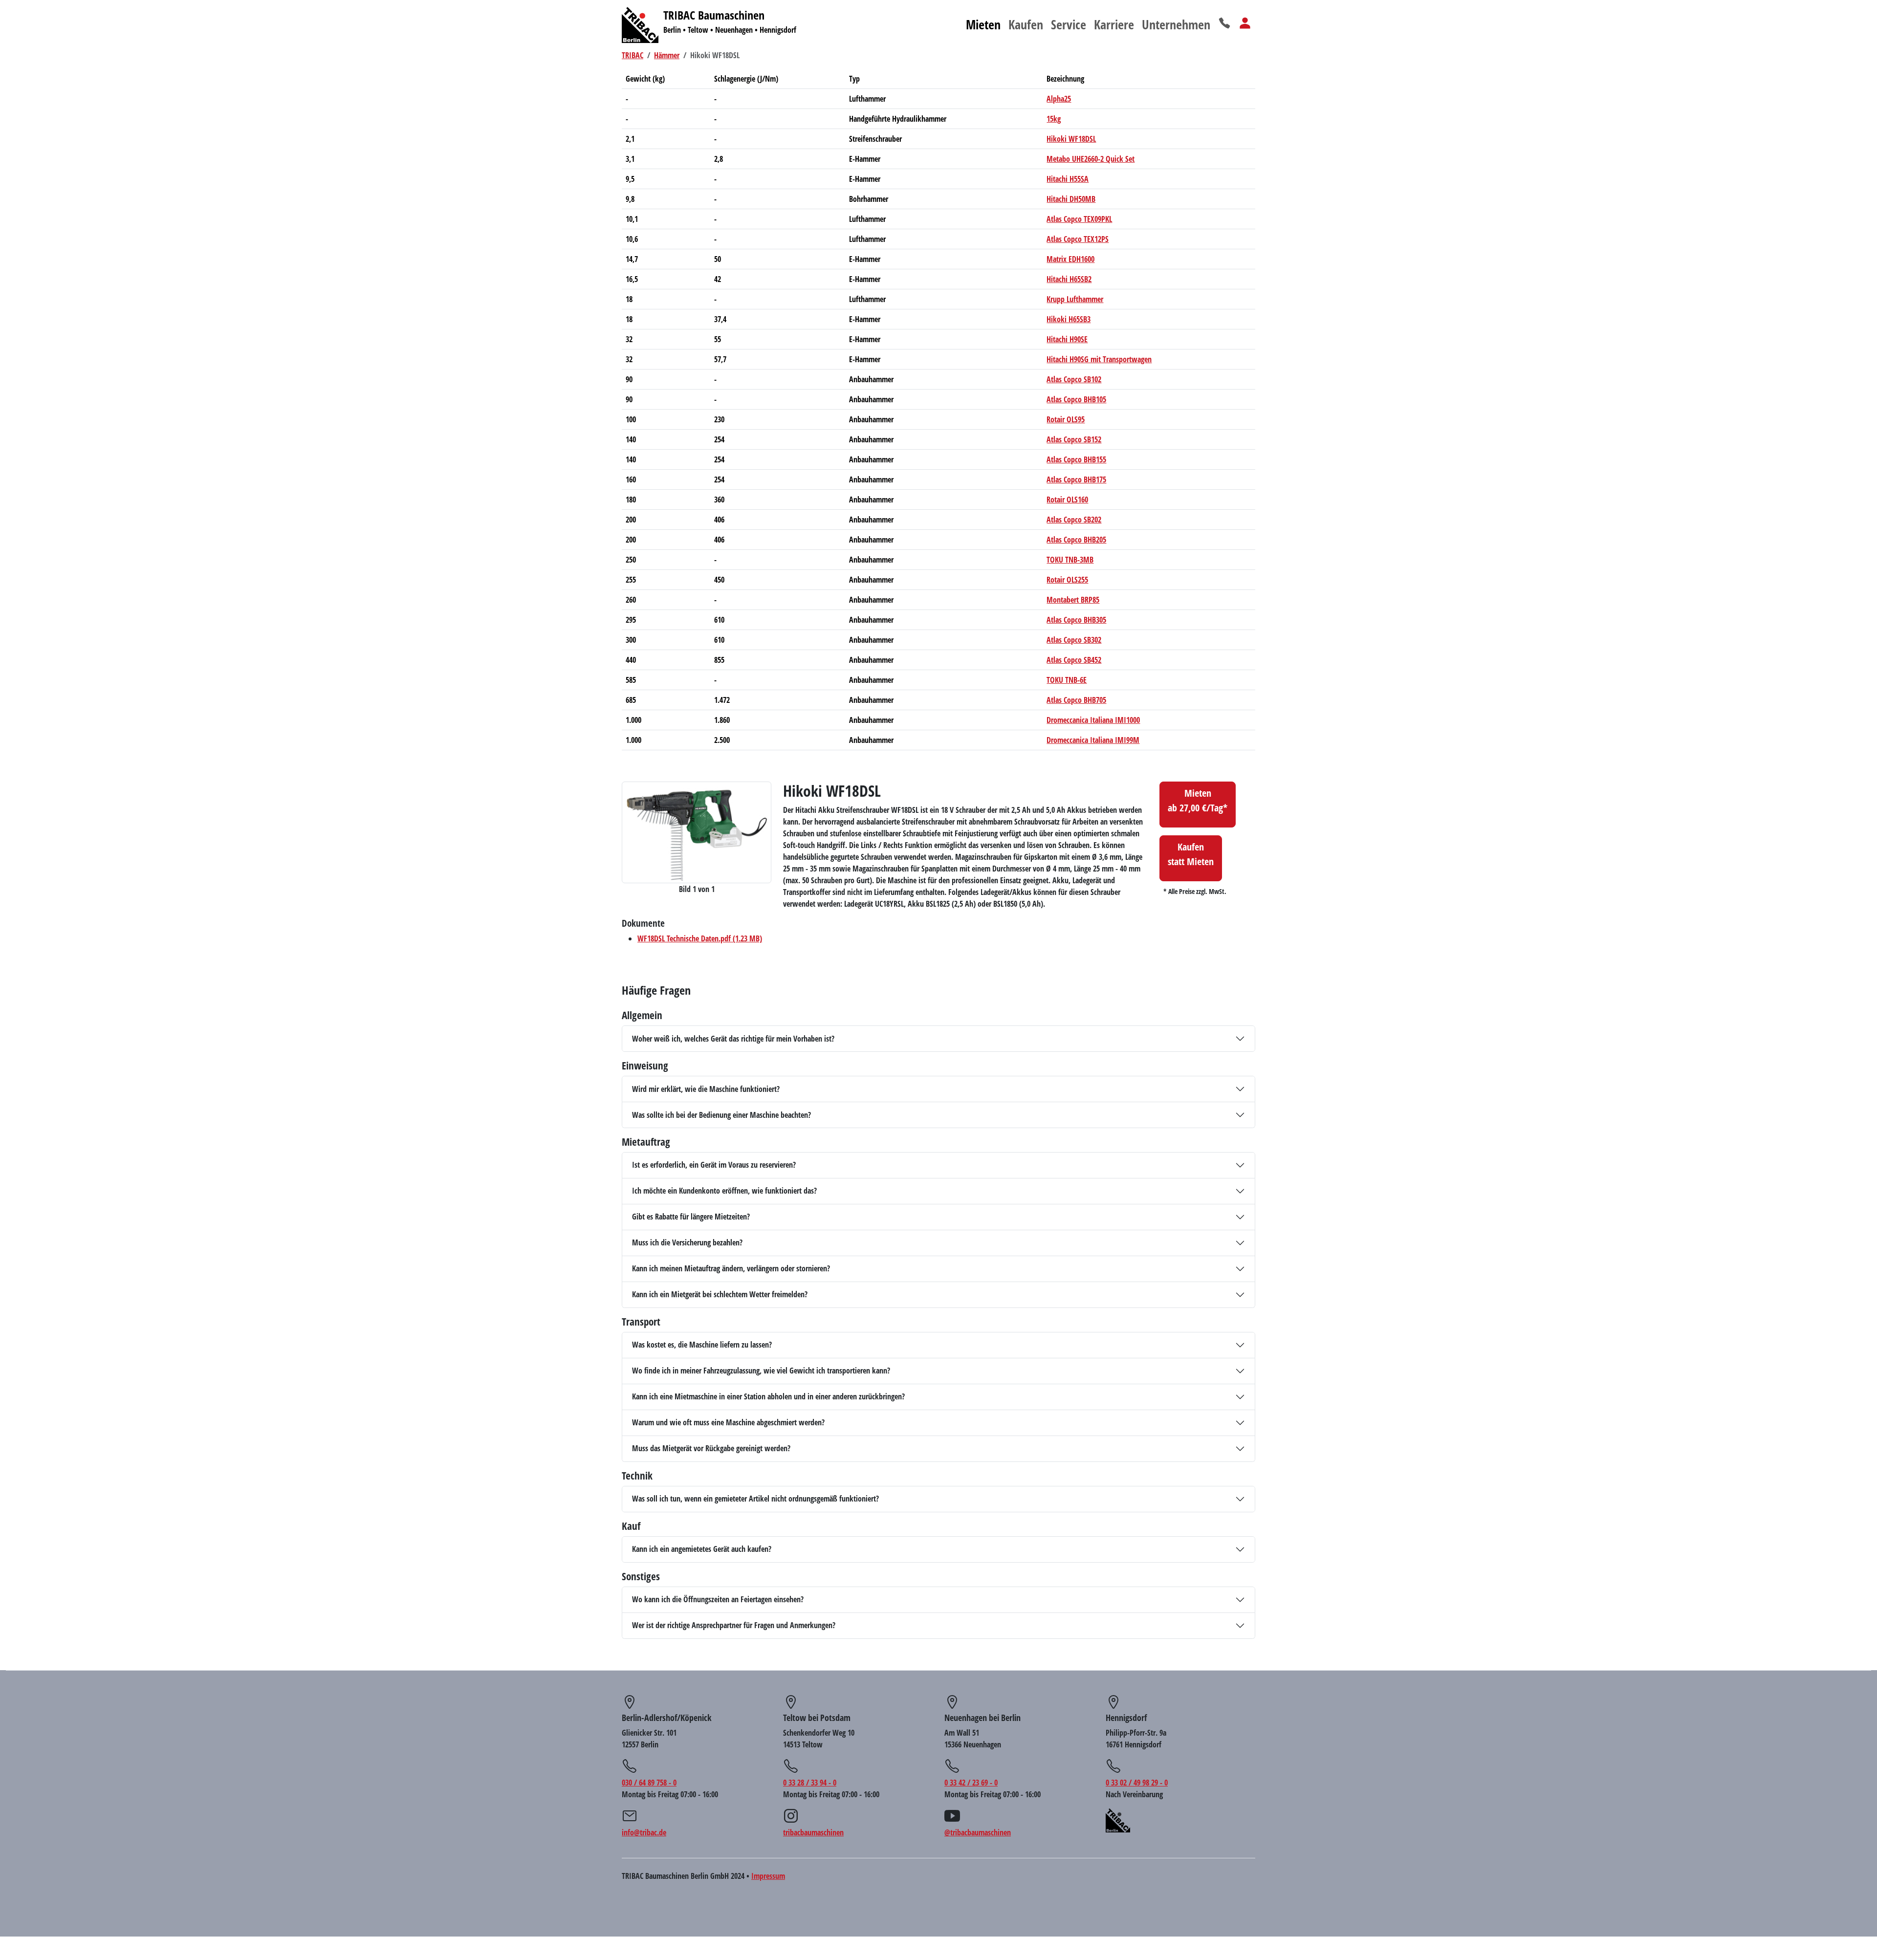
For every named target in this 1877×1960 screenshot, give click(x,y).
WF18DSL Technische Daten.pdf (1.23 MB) (700, 938)
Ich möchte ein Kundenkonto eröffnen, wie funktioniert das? (724, 1191)
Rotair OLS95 (1066, 419)
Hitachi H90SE (1067, 339)
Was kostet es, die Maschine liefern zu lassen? (702, 1345)
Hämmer (667, 55)
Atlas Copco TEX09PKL (1079, 219)
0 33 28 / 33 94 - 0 (810, 1783)
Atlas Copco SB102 (1074, 379)
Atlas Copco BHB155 (1076, 459)
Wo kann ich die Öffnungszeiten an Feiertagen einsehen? (718, 1599)
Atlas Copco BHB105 (1076, 399)
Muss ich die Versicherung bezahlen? (687, 1242)
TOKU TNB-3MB (1070, 560)
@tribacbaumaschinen (978, 1832)
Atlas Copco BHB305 (1076, 620)
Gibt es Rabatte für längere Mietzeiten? (691, 1217)
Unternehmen (1176, 24)
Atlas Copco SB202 (1074, 520)
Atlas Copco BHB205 (1076, 540)
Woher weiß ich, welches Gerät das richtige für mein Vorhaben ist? (733, 1039)
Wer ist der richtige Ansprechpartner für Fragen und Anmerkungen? (734, 1625)
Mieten (983, 24)
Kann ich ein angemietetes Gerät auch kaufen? (702, 1549)
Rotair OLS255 (1067, 580)
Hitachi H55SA (1068, 179)
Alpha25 (1059, 99)
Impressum (768, 1876)
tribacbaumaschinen (813, 1832)
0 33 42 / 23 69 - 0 (971, 1783)
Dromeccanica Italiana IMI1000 (1093, 720)
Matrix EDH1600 (1070, 259)
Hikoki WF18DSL (1071, 139)
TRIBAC (633, 55)
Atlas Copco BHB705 (1076, 700)
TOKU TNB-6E (1067, 680)
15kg (1054, 119)
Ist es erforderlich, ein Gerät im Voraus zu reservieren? (714, 1165)
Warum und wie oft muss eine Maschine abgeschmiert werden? (728, 1422)
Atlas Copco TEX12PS (1078, 239)
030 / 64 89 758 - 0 (649, 1783)
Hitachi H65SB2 (1069, 279)
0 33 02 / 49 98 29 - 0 (1137, 1783)
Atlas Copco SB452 (1074, 660)
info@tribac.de (644, 1832)
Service (1069, 24)
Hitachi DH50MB (1071, 199)
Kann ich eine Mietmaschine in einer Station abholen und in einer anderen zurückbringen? (768, 1396)
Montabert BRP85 (1073, 600)
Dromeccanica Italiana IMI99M (1093, 740)
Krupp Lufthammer (1075, 299)
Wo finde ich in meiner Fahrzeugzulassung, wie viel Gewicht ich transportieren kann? (761, 1371)
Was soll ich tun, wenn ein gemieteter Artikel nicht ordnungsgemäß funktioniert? (755, 1499)
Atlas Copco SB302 (1074, 640)
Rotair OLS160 (1067, 500)
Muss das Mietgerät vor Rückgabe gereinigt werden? (711, 1448)
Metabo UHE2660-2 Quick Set (1091, 159)
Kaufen (1026, 24)
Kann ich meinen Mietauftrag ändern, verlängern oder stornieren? (731, 1268)
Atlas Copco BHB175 (1076, 479)
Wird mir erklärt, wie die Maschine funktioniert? (706, 1089)
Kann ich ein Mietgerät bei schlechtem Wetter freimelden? (720, 1294)
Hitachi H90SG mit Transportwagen (1099, 359)
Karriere (1114, 24)
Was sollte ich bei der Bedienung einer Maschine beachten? (721, 1115)
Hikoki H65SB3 (1069, 319)
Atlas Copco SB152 (1074, 439)
